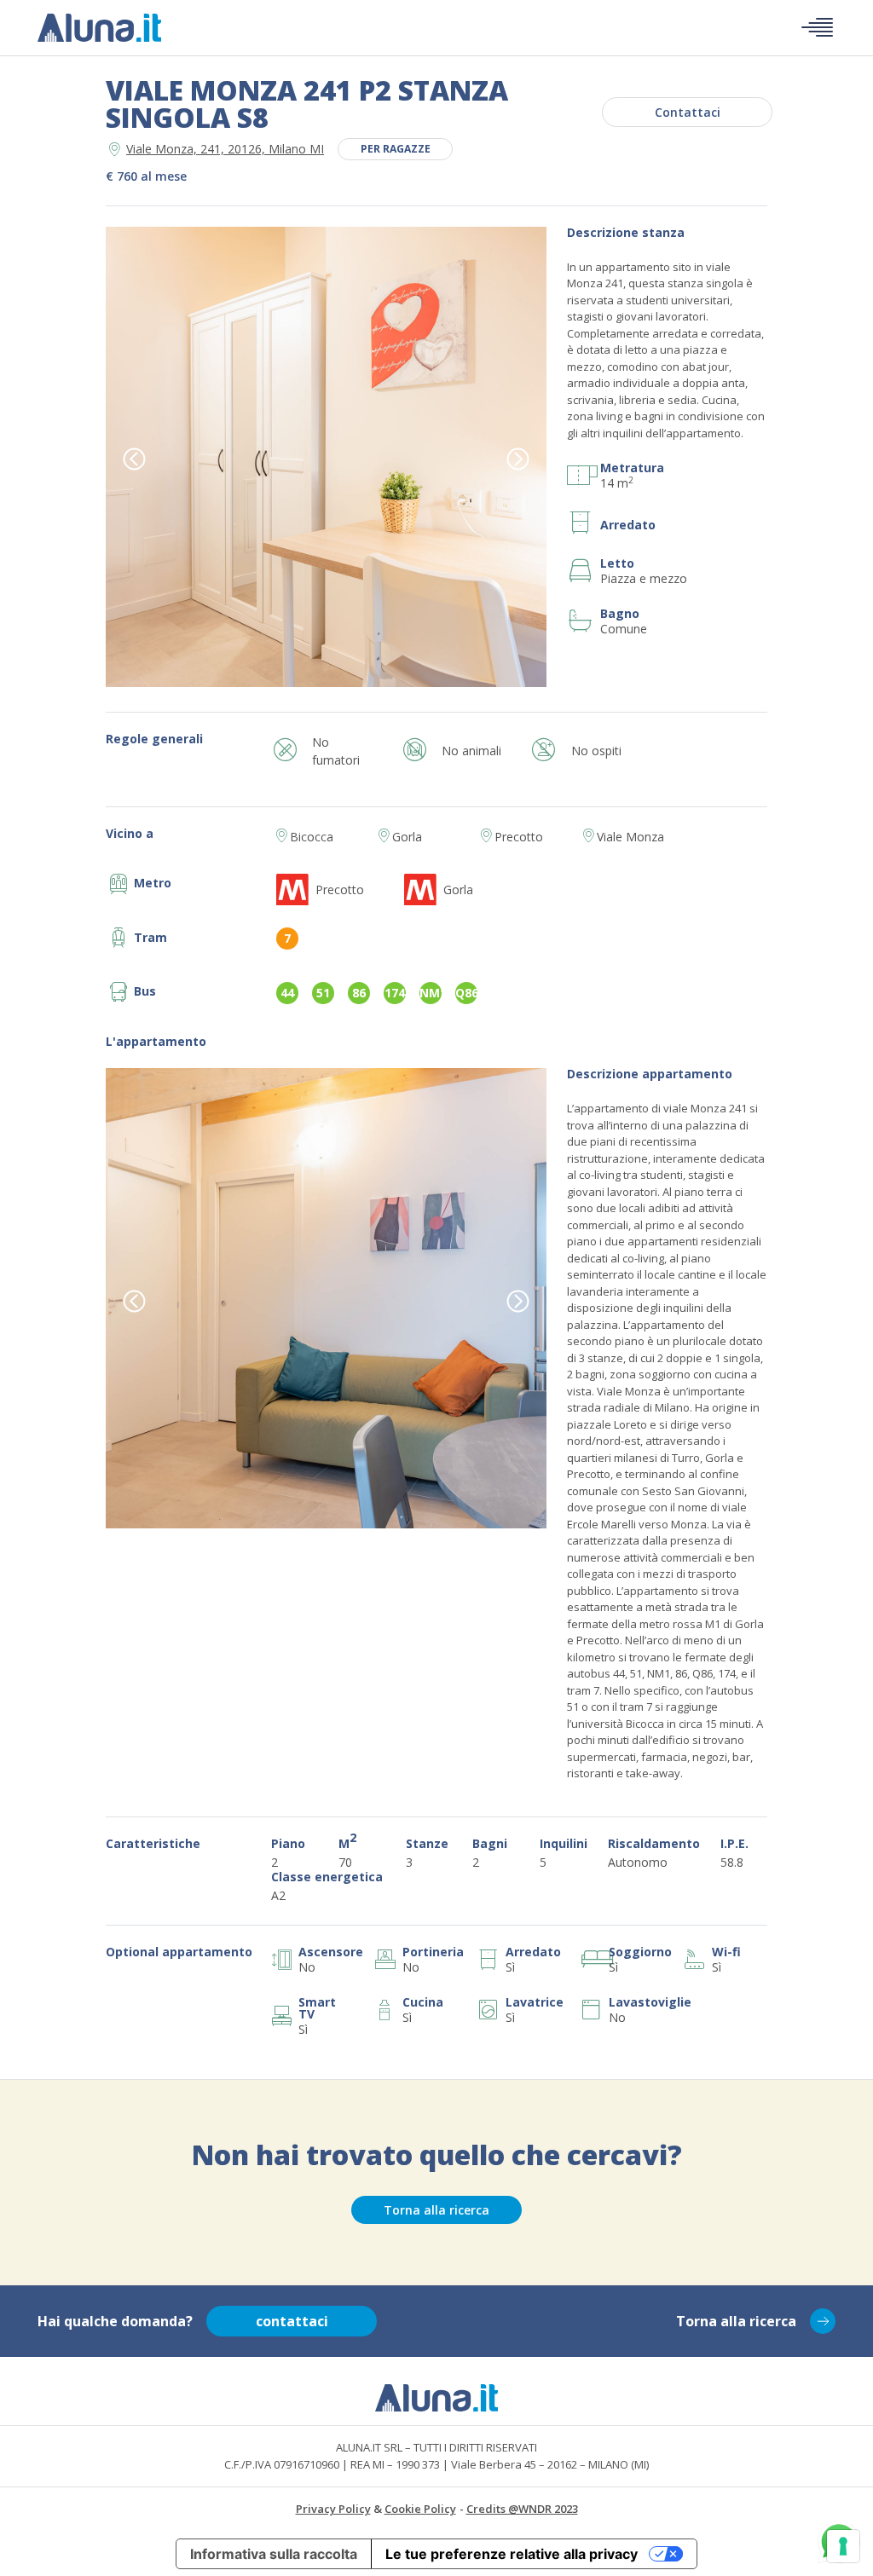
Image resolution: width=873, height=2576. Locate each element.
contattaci (292, 2321)
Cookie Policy (420, 2509)
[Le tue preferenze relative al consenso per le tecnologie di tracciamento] (843, 2546)
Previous (134, 459)
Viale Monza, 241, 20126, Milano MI (225, 149)
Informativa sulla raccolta (274, 2554)
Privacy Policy (333, 2509)
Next (518, 459)
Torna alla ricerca (436, 2210)
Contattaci (688, 112)
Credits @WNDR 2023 (522, 2509)
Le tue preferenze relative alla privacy (512, 2554)
